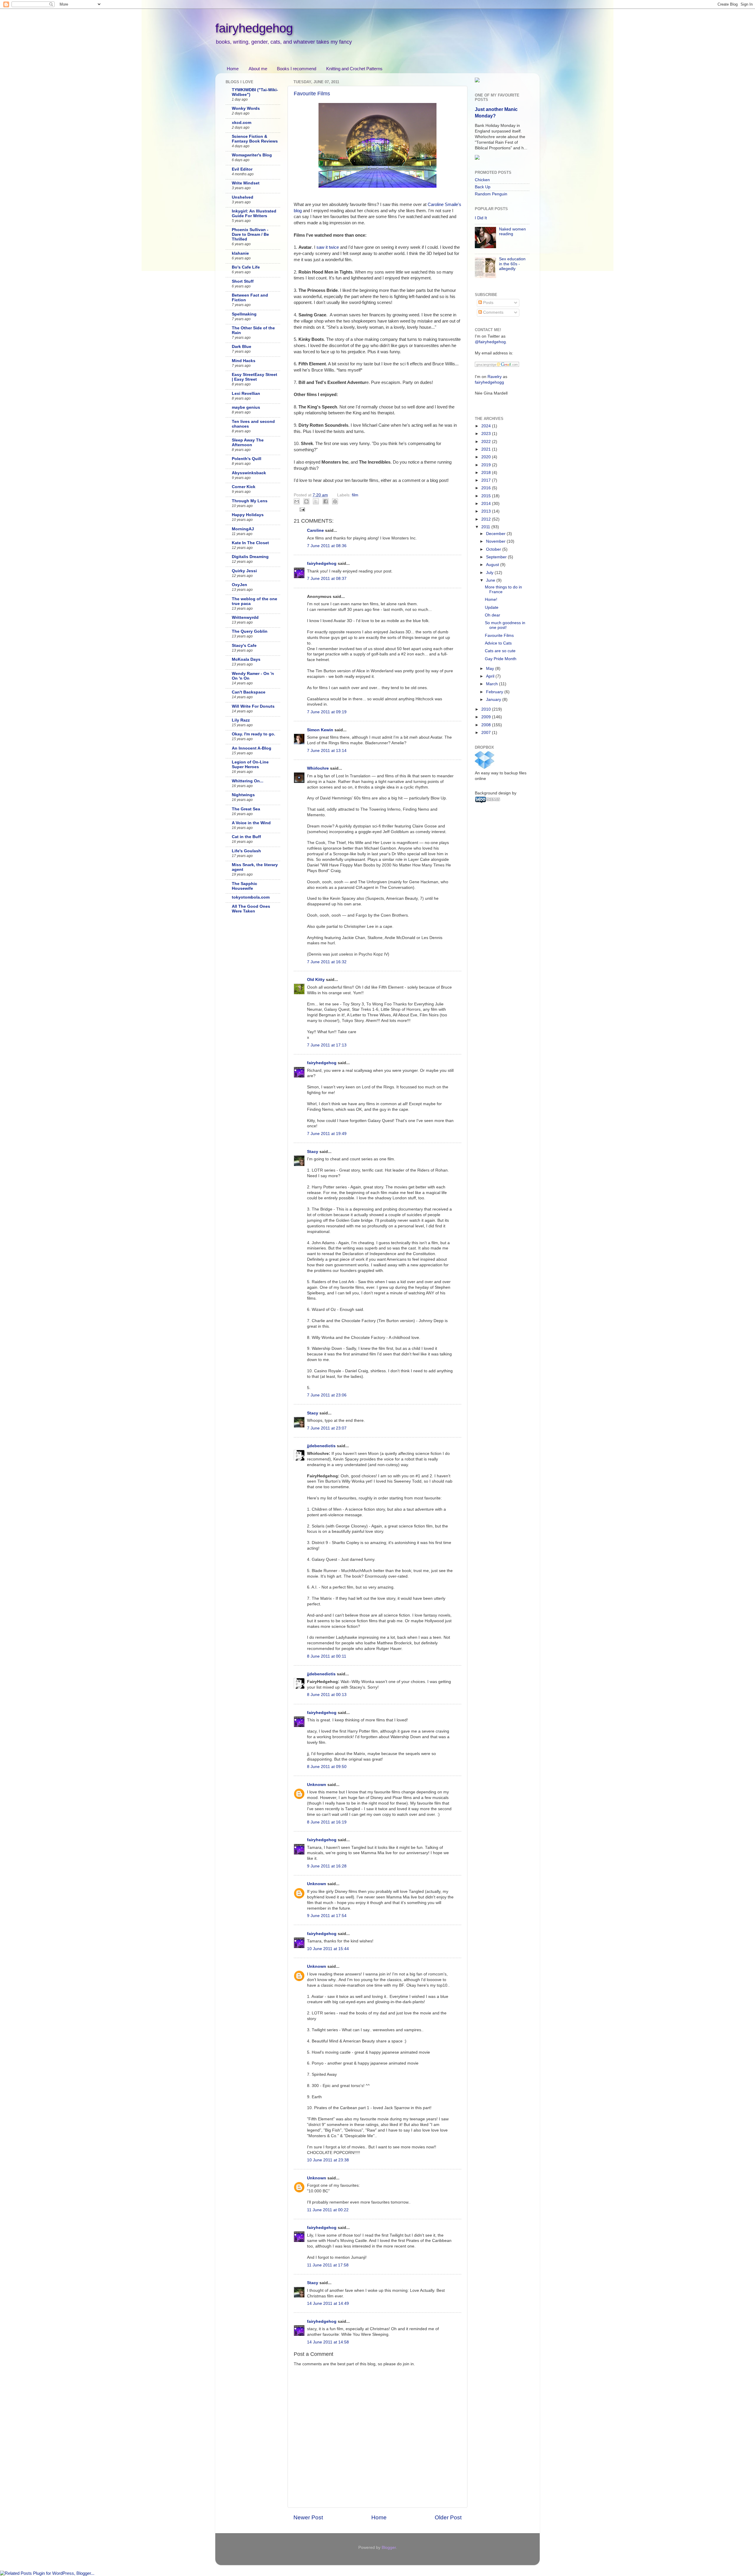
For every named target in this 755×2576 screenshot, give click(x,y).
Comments (493, 312)
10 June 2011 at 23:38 (328, 2160)
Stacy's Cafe (244, 646)
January (494, 700)
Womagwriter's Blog (252, 155)
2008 (487, 725)
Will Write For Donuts (253, 706)
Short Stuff (243, 281)
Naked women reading (512, 232)
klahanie (240, 253)
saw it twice (328, 247)
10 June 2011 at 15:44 (328, 1949)
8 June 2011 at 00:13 (327, 1695)
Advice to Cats (498, 643)
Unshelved (243, 197)
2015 (487, 496)
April (491, 676)
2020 (487, 457)
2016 (487, 488)
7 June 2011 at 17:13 (327, 1045)
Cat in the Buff (246, 837)
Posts (488, 303)
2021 (487, 449)
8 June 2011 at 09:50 (327, 1767)
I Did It (481, 218)
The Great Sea (246, 809)
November (496, 541)
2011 (486, 527)
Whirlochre (318, 768)
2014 (487, 504)
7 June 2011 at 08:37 (327, 579)
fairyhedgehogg (489, 382)
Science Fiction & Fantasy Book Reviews (255, 139)
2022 (487, 442)
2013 (487, 511)
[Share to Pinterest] (335, 501)
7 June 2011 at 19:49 (327, 1134)
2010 (487, 709)
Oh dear (493, 615)
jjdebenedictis (321, 1446)
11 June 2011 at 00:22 (328, 2210)
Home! (491, 600)
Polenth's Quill (247, 459)
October (494, 549)
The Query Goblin (250, 631)
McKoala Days (246, 659)
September (497, 557)
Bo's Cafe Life (246, 267)
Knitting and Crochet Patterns (354, 69)
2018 (487, 473)
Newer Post (308, 2517)
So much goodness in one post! (505, 625)
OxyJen (239, 585)
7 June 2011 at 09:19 (327, 712)
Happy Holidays (248, 515)
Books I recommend (297, 69)
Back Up (483, 187)
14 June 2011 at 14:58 (328, 2342)
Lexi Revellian (246, 394)
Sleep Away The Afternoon (248, 443)
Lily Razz (241, 720)
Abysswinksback (249, 473)
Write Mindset (246, 183)
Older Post (448, 2517)
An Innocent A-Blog (252, 748)
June (491, 580)
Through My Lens (250, 501)
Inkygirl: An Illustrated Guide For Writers (254, 214)
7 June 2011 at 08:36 (327, 546)
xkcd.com (242, 123)
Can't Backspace (249, 692)
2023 (487, 434)
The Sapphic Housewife (244, 886)
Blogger (389, 2548)
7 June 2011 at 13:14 (327, 751)
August (493, 565)
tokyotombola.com (251, 897)
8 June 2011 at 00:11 (327, 1656)
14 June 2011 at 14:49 (328, 2303)
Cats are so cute (500, 651)
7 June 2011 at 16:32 (327, 962)
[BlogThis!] (306, 501)
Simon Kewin (320, 730)
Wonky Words (246, 108)
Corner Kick (244, 487)
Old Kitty (316, 980)
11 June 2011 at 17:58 (328, 2265)
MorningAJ (243, 529)
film (355, 495)
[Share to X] (316, 501)
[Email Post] (302, 509)
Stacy (313, 1152)
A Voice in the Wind (251, 823)
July (490, 573)
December (496, 534)
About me (258, 69)
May (491, 669)
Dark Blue (242, 347)
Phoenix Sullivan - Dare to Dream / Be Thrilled (250, 234)
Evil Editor (242, 169)
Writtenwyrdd (245, 618)
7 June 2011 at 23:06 (327, 1395)
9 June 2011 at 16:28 (327, 1866)
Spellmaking (244, 314)
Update (492, 607)
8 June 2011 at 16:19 (327, 1822)
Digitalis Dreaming (250, 557)
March (493, 684)
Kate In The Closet (250, 543)
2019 (487, 465)
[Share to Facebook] (326, 501)
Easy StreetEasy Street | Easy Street (255, 377)
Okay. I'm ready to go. (253, 734)
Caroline (315, 530)
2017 (487, 480)
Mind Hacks (244, 361)
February (495, 692)
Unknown (317, 1785)
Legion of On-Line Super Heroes (250, 764)
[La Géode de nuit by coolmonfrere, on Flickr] (377, 186)
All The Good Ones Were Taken (251, 909)
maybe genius (246, 407)
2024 (487, 426)
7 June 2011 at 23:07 (327, 1428)
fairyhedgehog (254, 28)
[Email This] (297, 501)
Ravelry (495, 377)
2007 (487, 733)
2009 (487, 717)
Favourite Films (312, 94)
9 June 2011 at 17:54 (327, 1916)
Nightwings (243, 795)
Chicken (482, 180)
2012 (487, 519)
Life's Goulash (246, 851)
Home (233, 69)
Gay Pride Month (501, 659)
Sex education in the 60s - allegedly (512, 264)
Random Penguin (491, 194)
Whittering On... (248, 781)
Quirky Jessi (244, 571)
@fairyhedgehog (490, 342)
